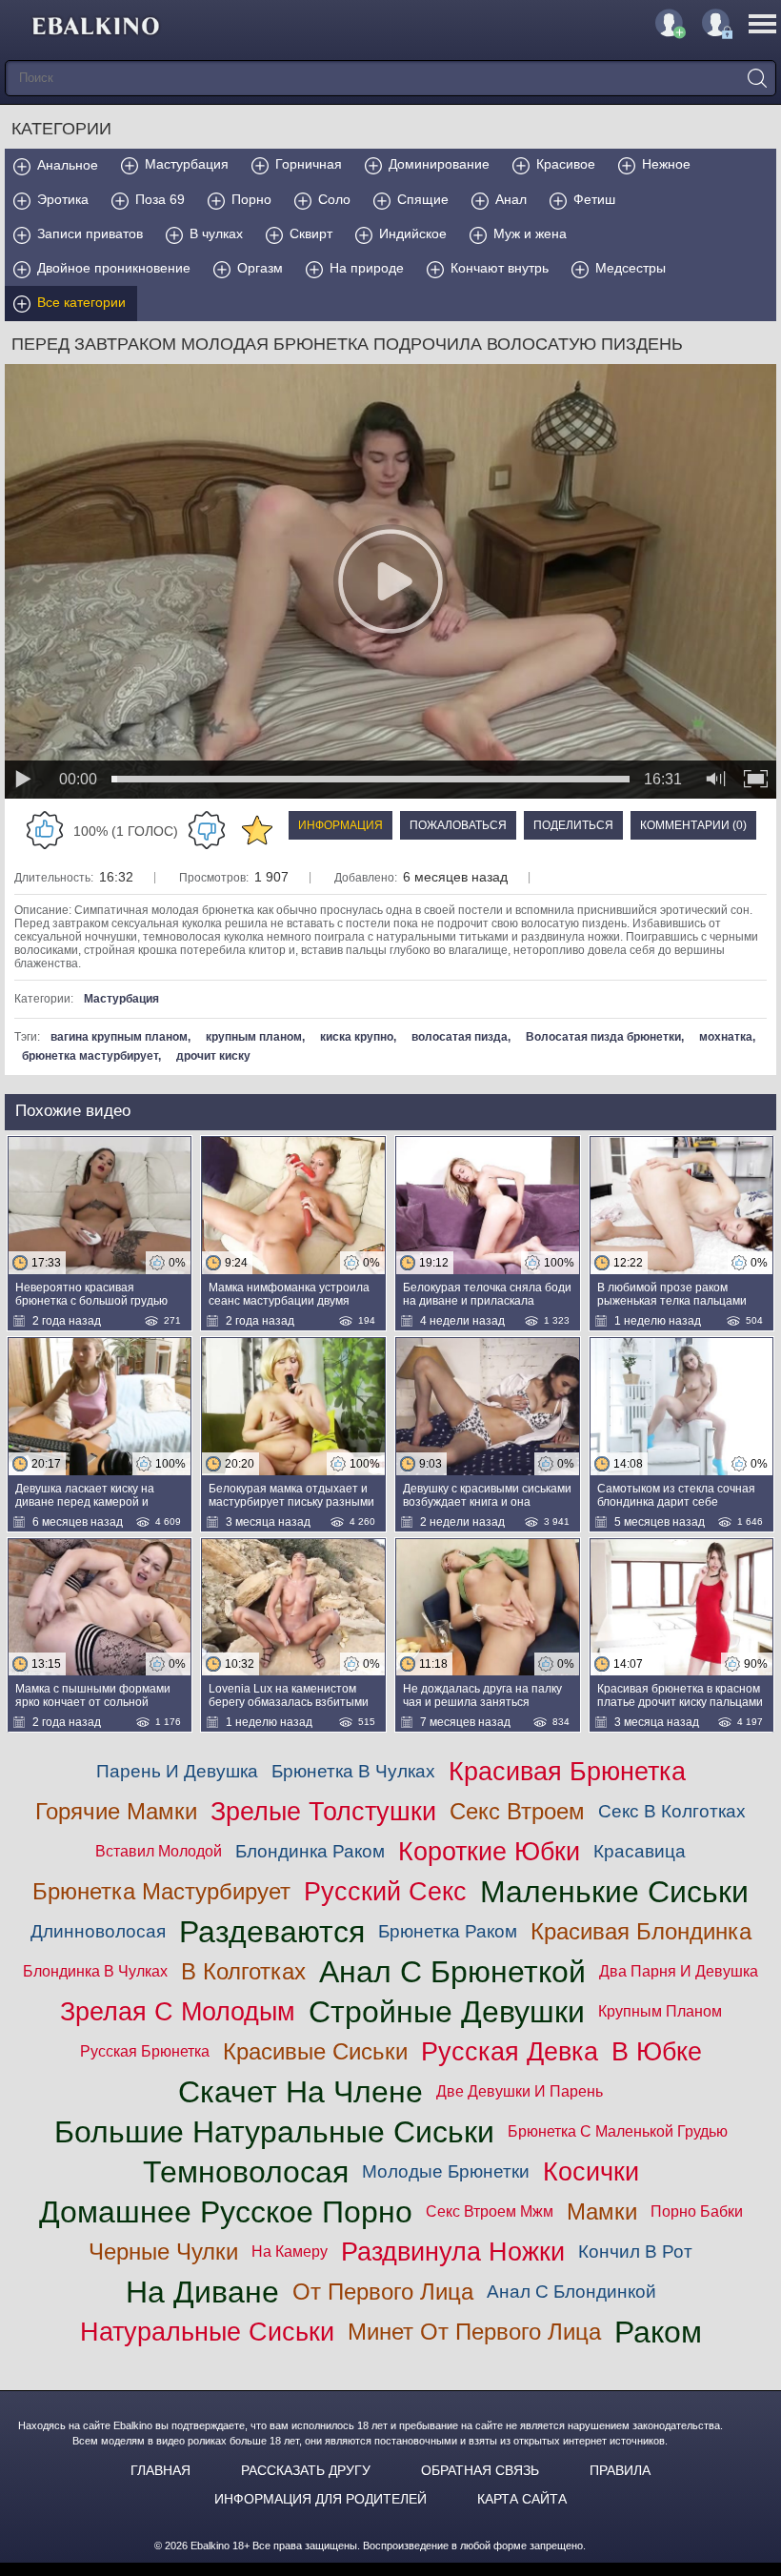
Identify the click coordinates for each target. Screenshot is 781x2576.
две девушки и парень (520, 2091)
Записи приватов (90, 233)
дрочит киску (213, 1056)
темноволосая (246, 2172)
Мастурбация (187, 164)
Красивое (566, 164)
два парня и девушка (679, 1971)
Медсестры (631, 268)
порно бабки (697, 2211)
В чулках (216, 233)
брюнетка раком (448, 1931)
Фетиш (594, 199)
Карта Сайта (522, 2499)
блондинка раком (310, 1851)
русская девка (510, 2051)
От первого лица (383, 2292)
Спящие (423, 199)
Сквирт (311, 233)
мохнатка (726, 1037)
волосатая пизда (460, 1037)
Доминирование (439, 164)
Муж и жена (530, 233)
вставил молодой (159, 1851)
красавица (640, 1851)
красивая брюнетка (567, 1771)
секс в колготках (672, 1811)
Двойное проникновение (114, 268)
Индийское (413, 233)
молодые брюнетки (446, 2171)
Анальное (68, 165)
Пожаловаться (458, 825)
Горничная (309, 164)
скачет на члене (300, 2092)
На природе (367, 268)
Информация (340, 825)
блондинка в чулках (95, 1971)
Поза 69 (160, 199)
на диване (202, 2292)
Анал (511, 199)
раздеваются (272, 1932)
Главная (160, 2470)
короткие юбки (489, 1851)
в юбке (657, 2051)
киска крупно (357, 1037)
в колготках (243, 1971)
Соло (334, 199)
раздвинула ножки (453, 2251)
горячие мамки (116, 1811)
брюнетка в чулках (353, 1771)
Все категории (81, 302)
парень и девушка (177, 1771)
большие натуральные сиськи (274, 2132)
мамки (602, 2211)
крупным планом (254, 1037)
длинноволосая (98, 1931)
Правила (620, 2470)
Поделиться (573, 825)
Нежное (666, 164)
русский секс (385, 1891)
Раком (658, 2332)
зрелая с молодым (178, 2011)
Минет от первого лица (474, 2332)
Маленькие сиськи (614, 1892)
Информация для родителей (320, 2499)
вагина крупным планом (119, 1037)
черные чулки (163, 2251)
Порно (251, 199)
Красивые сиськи (315, 2051)
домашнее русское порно (226, 2212)
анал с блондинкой (571, 2292)
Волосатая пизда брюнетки (603, 1037)
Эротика (63, 199)
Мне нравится (45, 830)
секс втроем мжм (490, 2211)
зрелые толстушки (323, 1811)
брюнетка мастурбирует (90, 1056)
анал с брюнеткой (452, 1972)
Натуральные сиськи (207, 2332)
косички (591, 2171)
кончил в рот (635, 2251)
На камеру (290, 2251)
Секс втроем (517, 1811)
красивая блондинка (641, 1931)
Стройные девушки (447, 2012)
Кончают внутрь (500, 268)
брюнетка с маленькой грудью (618, 2131)
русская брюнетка (145, 2051)
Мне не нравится (207, 830)
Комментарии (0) (693, 825)
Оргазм (260, 268)
